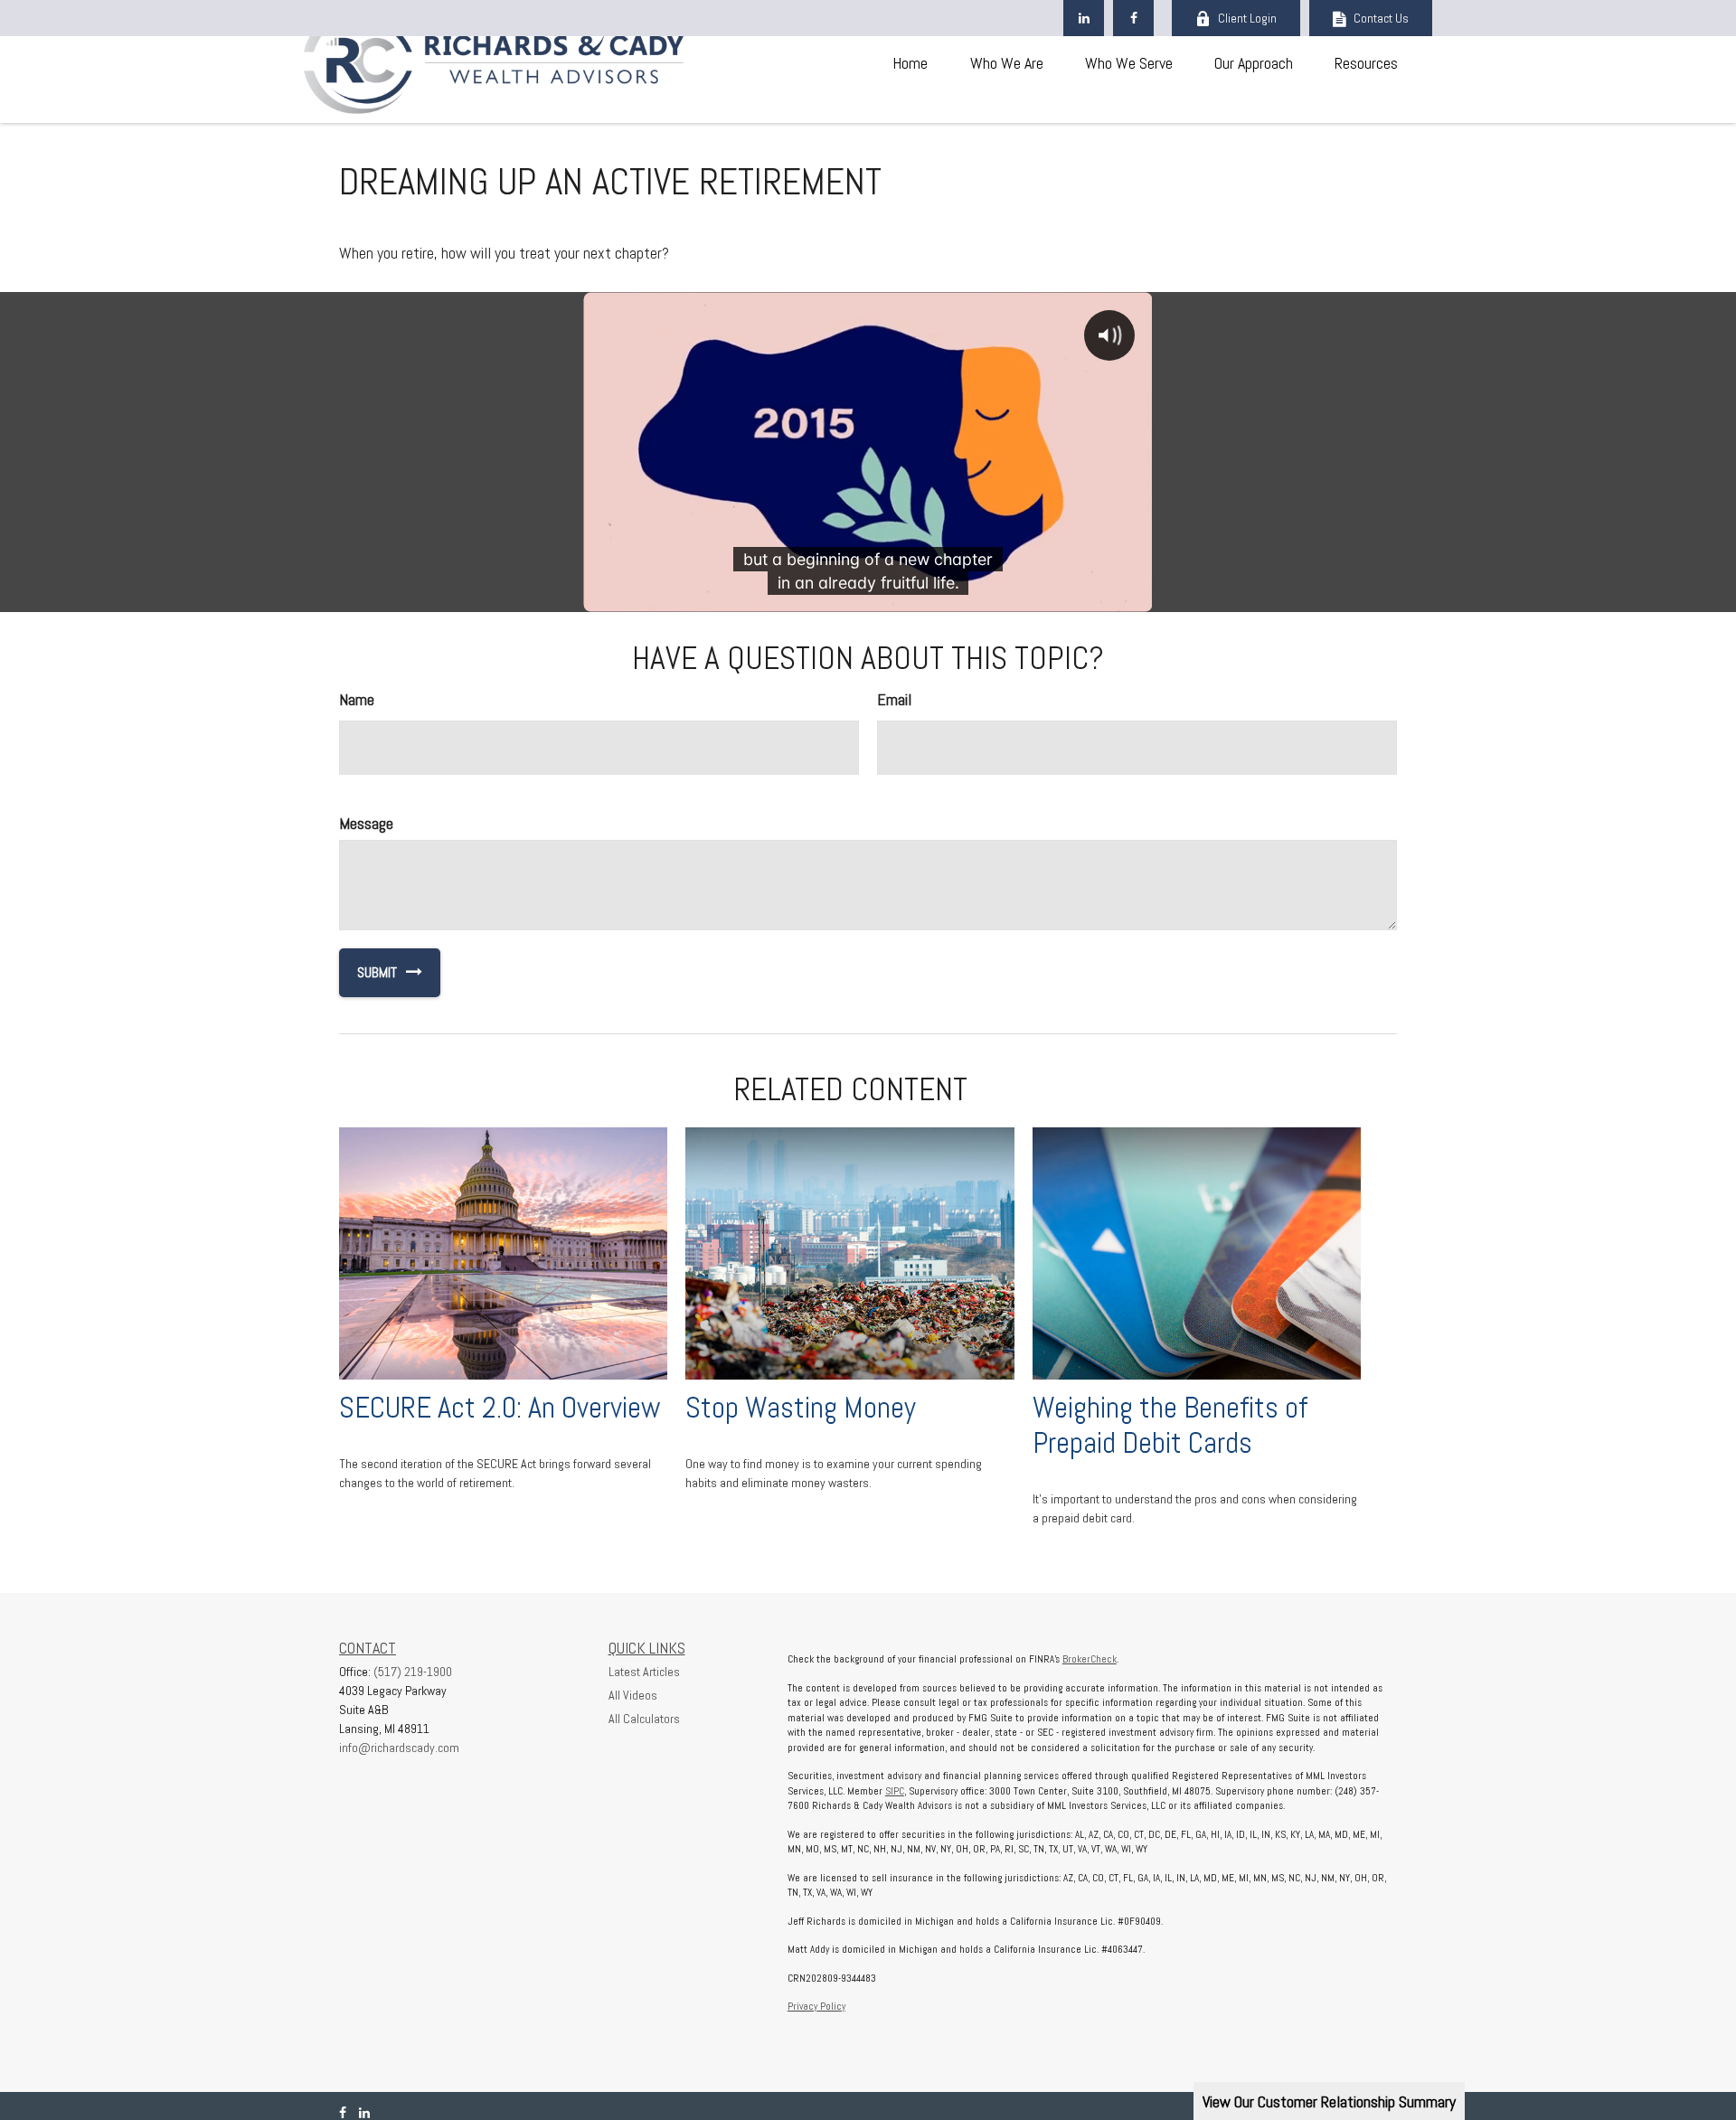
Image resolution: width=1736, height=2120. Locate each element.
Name (357, 699)
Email (894, 699)
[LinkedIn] (1084, 18)
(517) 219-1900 (413, 1672)
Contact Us (1381, 18)
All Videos (633, 1695)
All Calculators (644, 1719)
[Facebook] (1133, 18)
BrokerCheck (1090, 1659)
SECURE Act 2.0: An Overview (500, 1408)
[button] (910, 62)
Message (366, 823)
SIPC (895, 1791)
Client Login (1247, 18)
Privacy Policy (816, 2006)
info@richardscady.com (399, 1748)
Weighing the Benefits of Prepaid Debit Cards (1170, 1425)
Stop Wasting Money (801, 1408)
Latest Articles (644, 1672)
